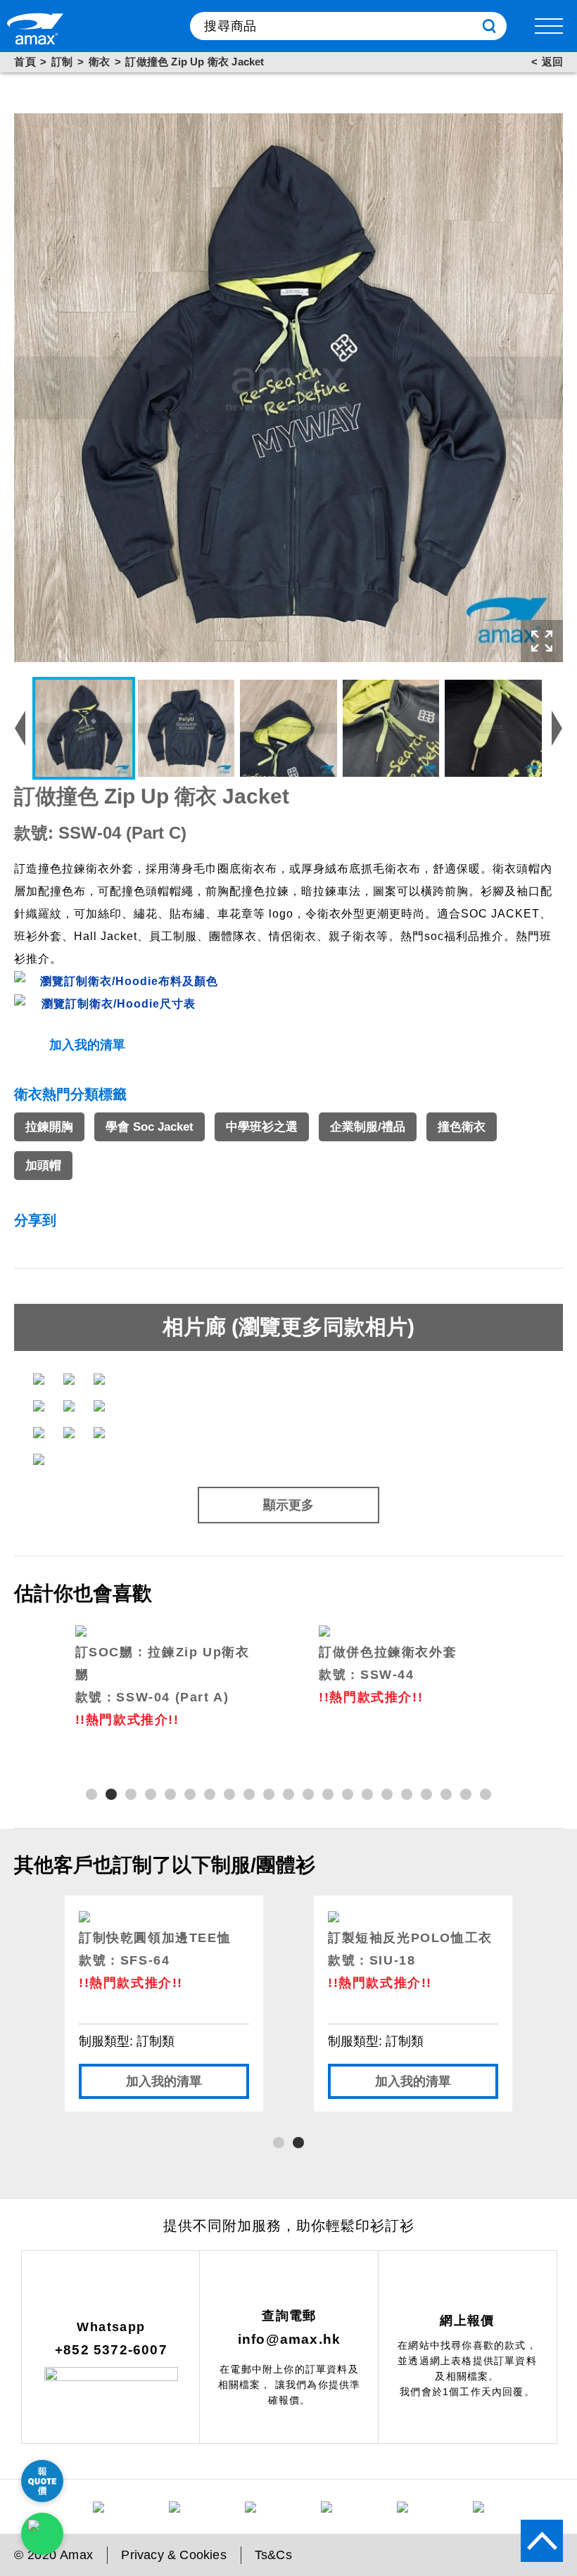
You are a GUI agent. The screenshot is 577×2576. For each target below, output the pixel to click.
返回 (552, 62)
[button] (91, 1794)
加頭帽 (43, 1166)
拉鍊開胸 (49, 1127)
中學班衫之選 (262, 1127)
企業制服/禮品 (368, 1127)
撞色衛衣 (462, 1127)
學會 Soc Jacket (150, 1127)
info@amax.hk (289, 2339)
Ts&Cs (273, 2555)
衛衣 (100, 62)
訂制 (62, 62)
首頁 (25, 62)
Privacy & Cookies (173, 2555)
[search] (489, 26)
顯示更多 (288, 1505)
